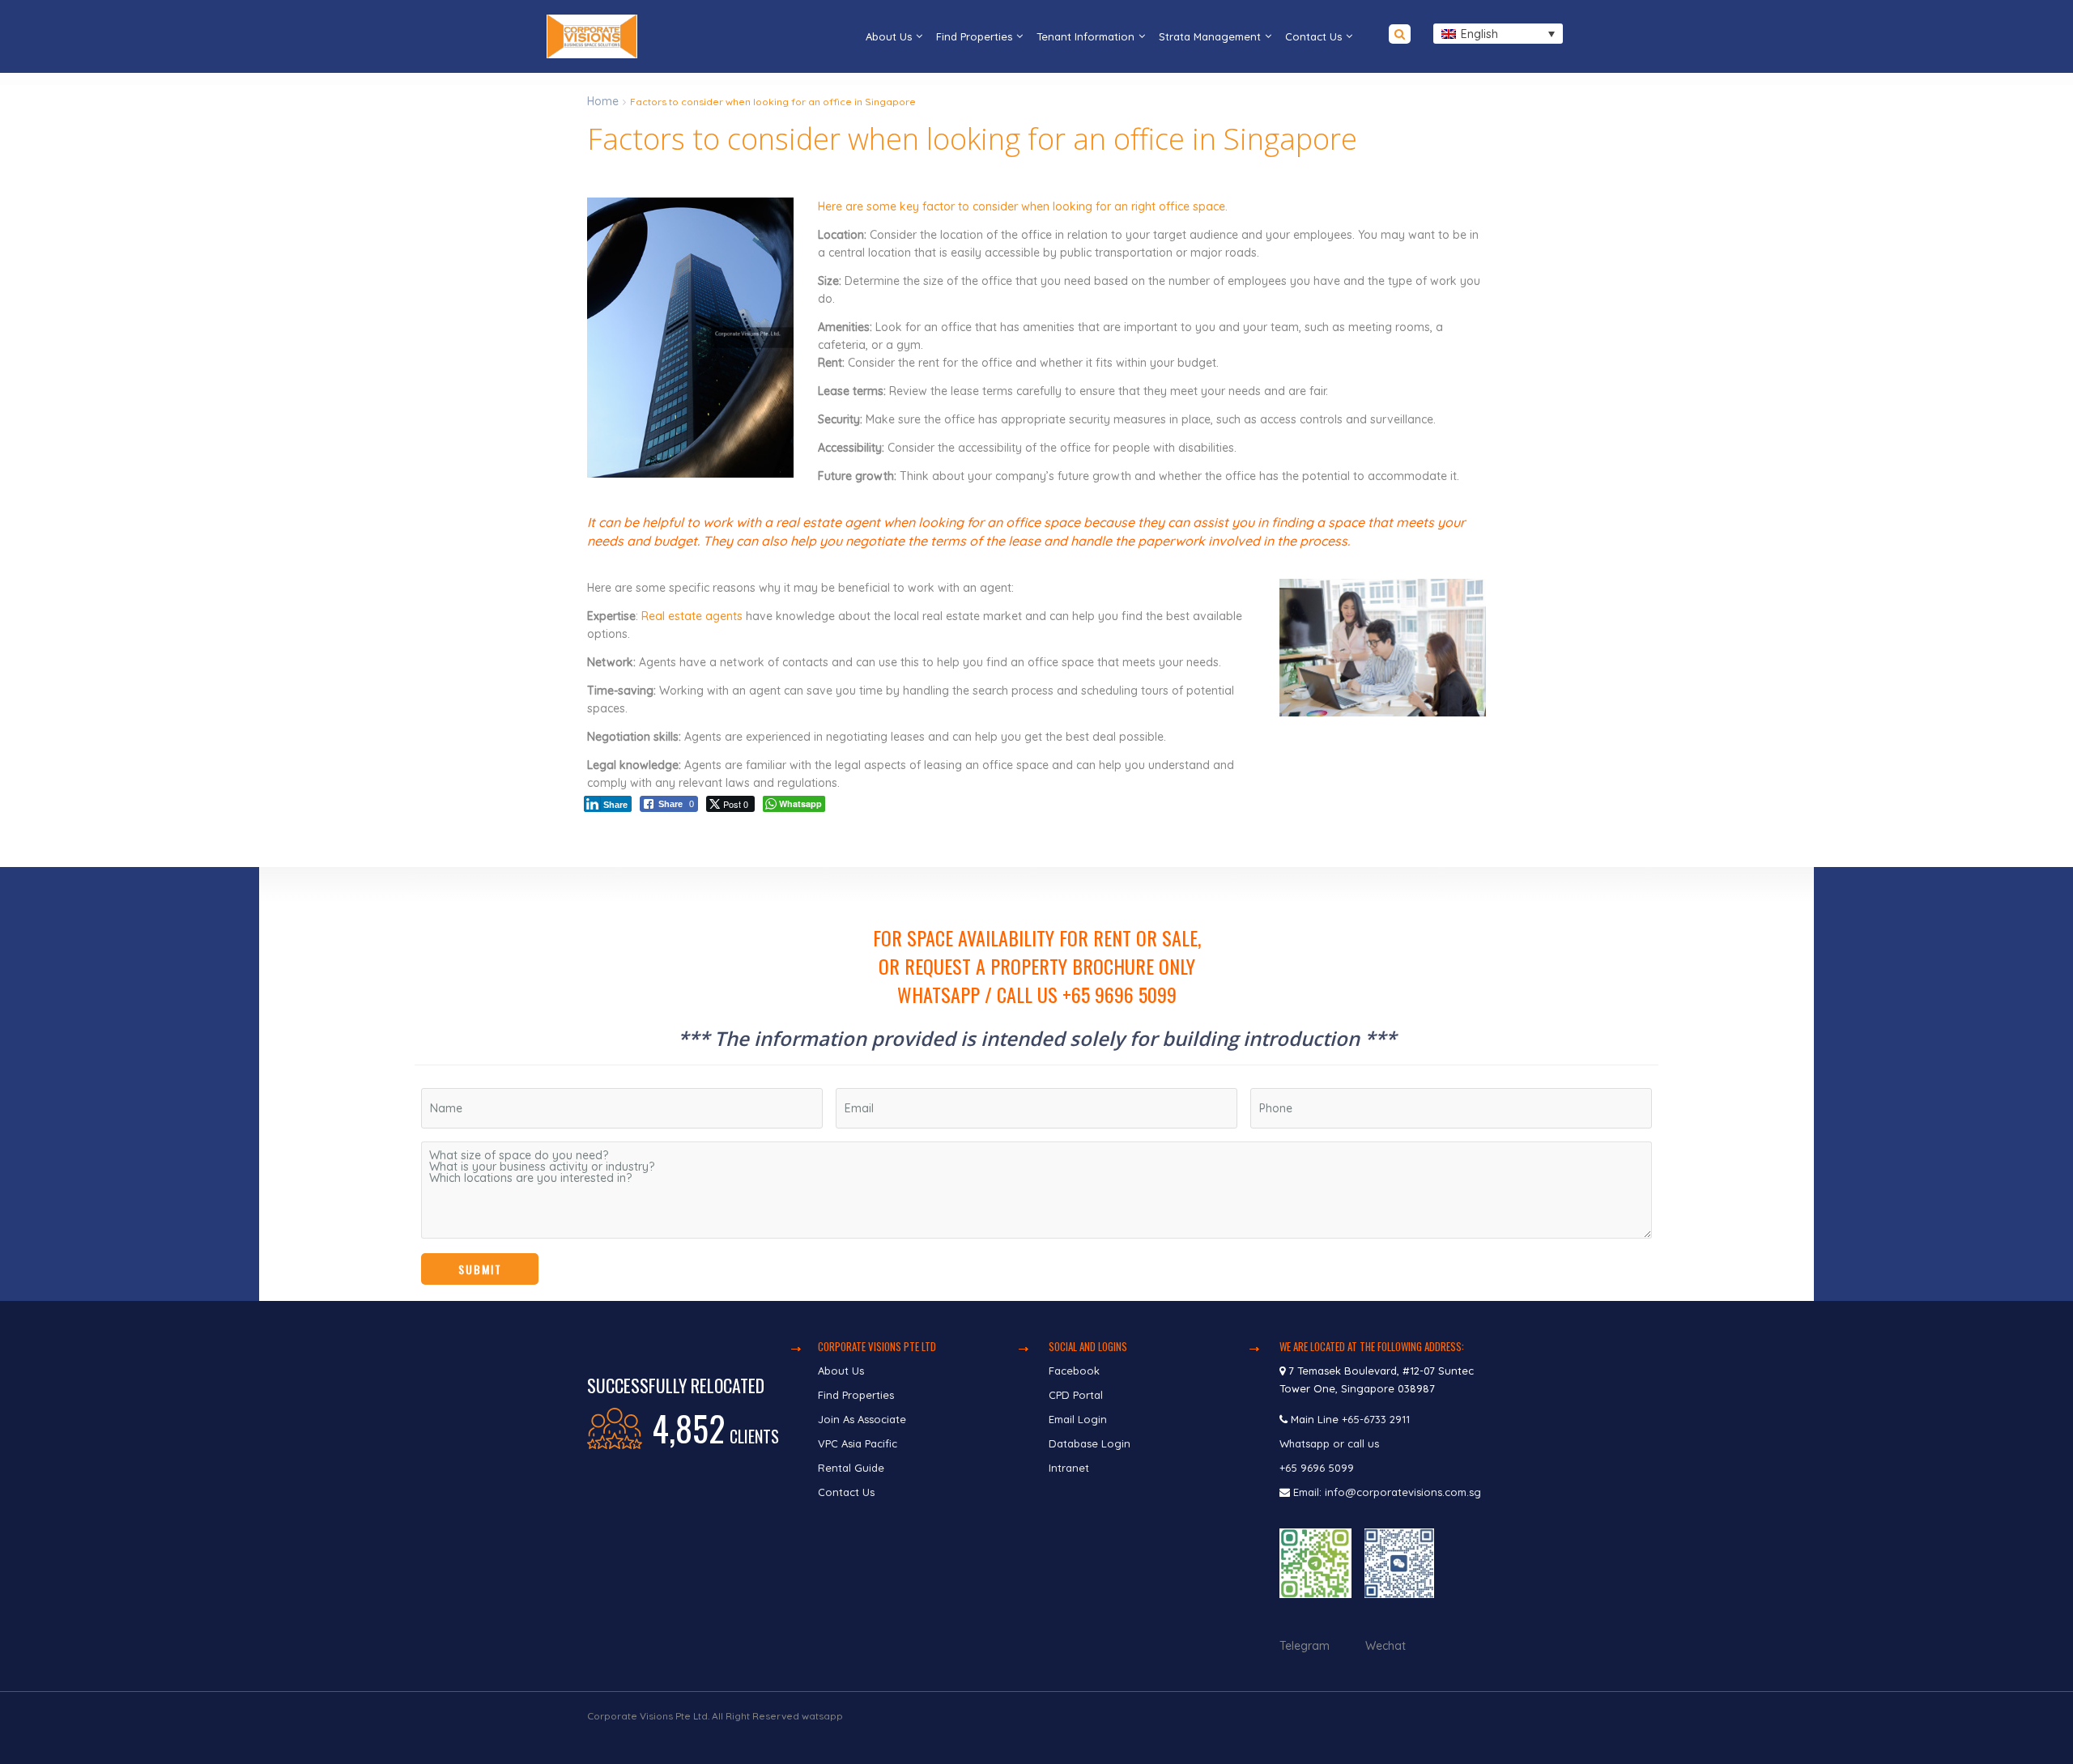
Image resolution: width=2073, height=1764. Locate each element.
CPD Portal (1076, 1395)
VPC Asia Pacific (858, 1443)
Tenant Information (1085, 36)
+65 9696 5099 (1317, 1468)
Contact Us (1313, 36)
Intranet (1069, 1468)
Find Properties (974, 36)
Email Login (1078, 1419)
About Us (889, 36)
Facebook (1074, 1371)
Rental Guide (851, 1468)
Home (603, 101)
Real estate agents (692, 616)
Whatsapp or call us (1331, 1443)
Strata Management (1210, 36)
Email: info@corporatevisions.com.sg (1387, 1492)
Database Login (1090, 1443)
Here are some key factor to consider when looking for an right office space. (1023, 206)
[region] (1036, 1084)
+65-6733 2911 (1376, 1419)
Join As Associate (862, 1419)
